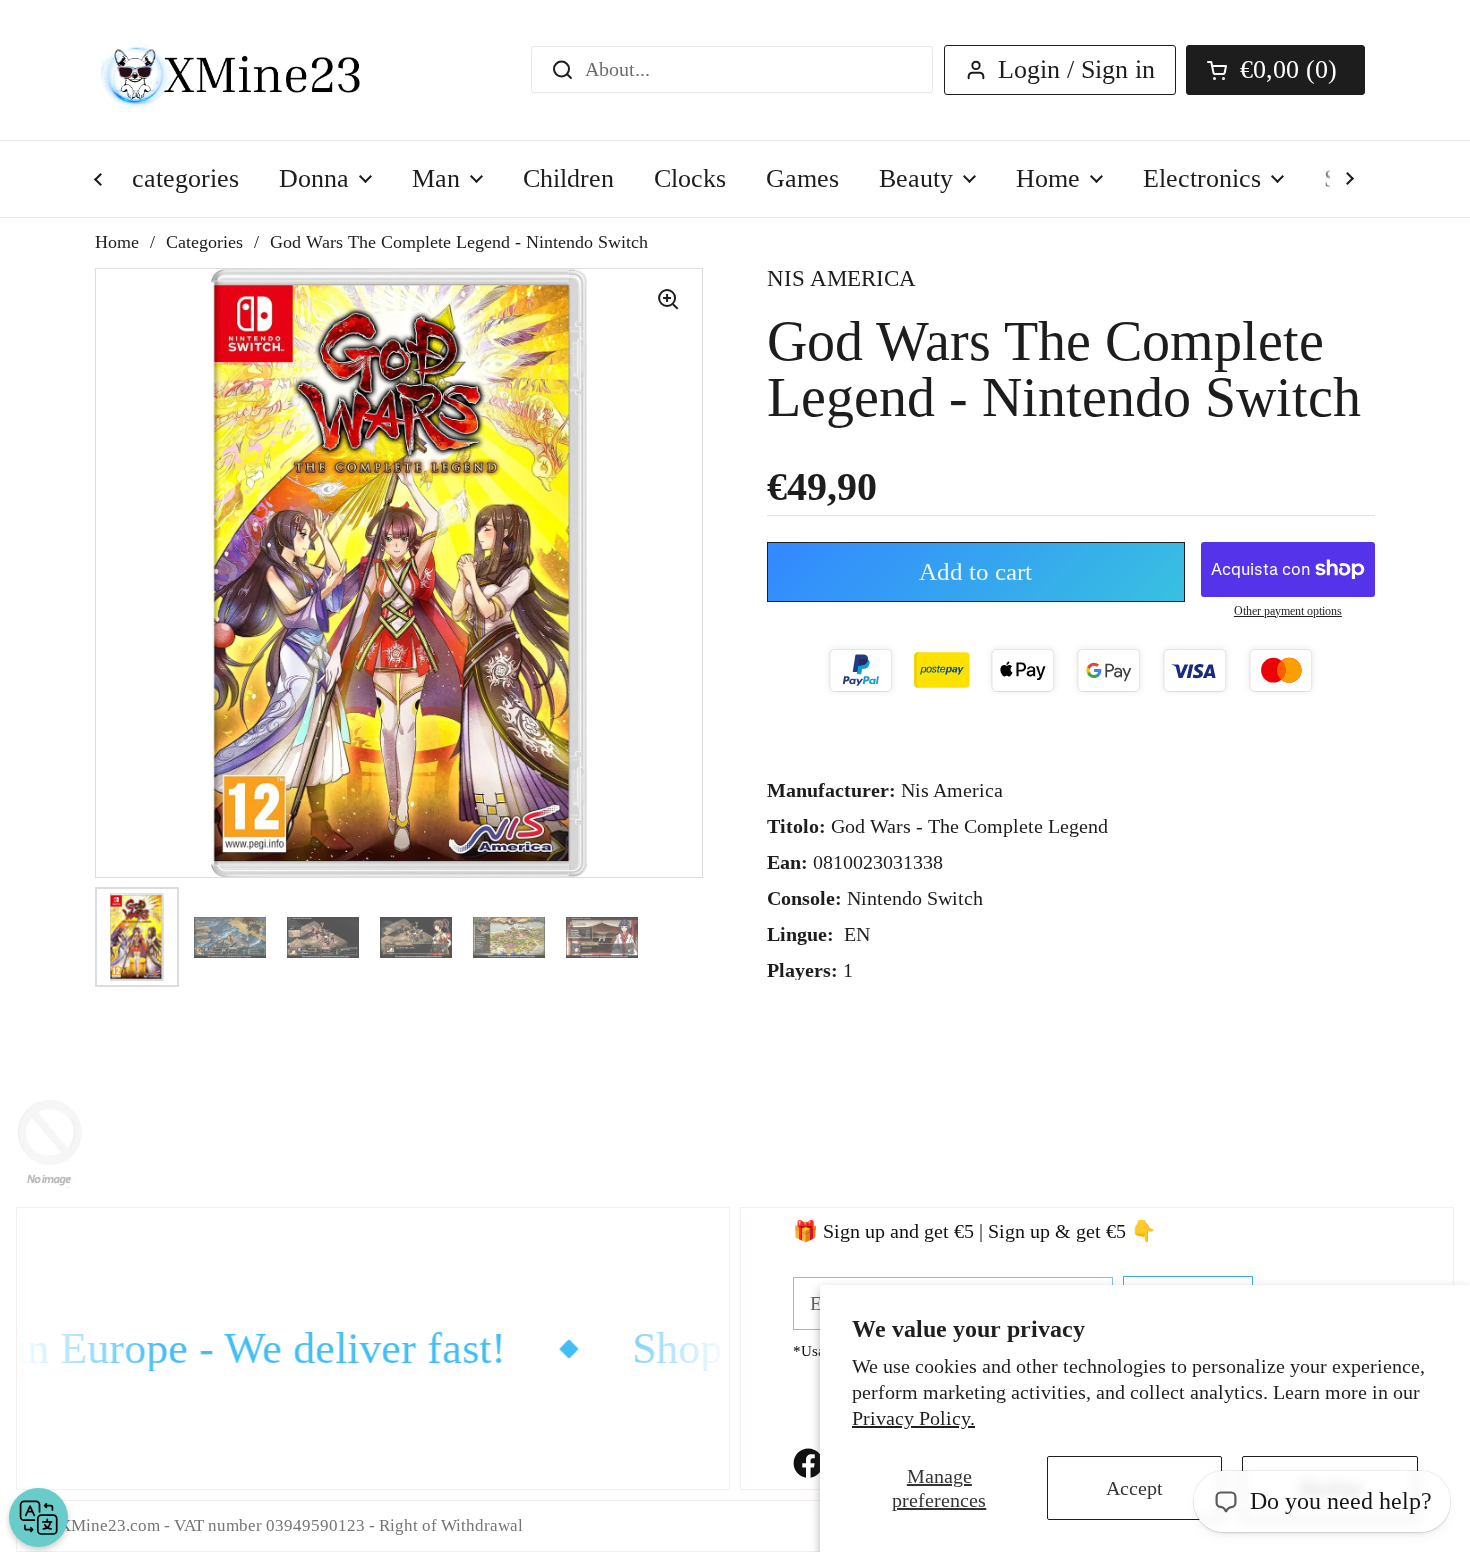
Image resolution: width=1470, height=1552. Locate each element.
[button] (1275, 70)
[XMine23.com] (252, 70)
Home (117, 242)
